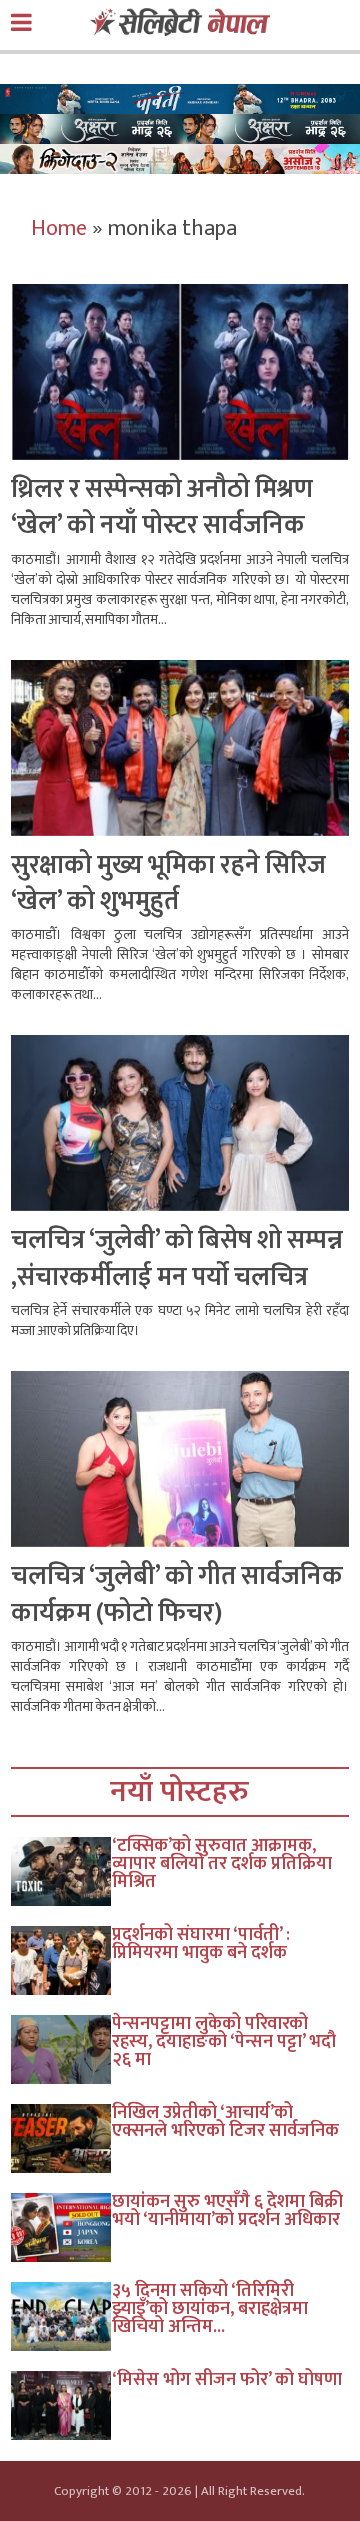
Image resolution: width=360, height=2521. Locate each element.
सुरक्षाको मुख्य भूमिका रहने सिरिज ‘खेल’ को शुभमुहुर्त (168, 883)
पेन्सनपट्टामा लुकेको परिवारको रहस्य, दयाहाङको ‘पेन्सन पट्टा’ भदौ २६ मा (224, 2042)
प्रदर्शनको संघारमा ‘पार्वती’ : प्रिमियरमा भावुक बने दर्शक (201, 1944)
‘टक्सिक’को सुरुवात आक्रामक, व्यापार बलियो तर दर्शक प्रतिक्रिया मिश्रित (222, 1864)
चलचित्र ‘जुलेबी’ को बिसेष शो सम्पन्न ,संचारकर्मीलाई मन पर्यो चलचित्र (177, 1258)
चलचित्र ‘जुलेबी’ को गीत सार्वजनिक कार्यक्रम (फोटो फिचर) (177, 1594)
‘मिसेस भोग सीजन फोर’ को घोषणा (227, 2380)
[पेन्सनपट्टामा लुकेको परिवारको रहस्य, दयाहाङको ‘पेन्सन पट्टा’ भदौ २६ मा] (62, 2049)
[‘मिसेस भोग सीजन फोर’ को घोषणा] (62, 2405)
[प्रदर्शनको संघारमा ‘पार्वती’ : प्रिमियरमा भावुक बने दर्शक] (62, 1960)
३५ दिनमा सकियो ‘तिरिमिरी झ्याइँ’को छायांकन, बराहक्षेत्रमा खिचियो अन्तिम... (210, 2309)
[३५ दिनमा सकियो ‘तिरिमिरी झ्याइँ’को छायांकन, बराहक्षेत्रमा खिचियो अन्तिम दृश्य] (62, 2316)
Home (59, 228)
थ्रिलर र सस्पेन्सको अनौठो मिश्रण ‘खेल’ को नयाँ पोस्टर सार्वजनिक (162, 507)
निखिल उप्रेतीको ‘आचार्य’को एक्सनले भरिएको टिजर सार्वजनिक (225, 2122)
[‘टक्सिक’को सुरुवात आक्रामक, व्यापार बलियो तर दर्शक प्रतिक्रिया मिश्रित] (62, 1871)
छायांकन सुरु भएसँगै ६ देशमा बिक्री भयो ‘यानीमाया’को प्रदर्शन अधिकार (227, 2211)
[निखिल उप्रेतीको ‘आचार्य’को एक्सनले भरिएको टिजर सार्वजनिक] (62, 2138)
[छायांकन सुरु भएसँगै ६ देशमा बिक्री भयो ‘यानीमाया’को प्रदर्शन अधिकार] (62, 2227)
